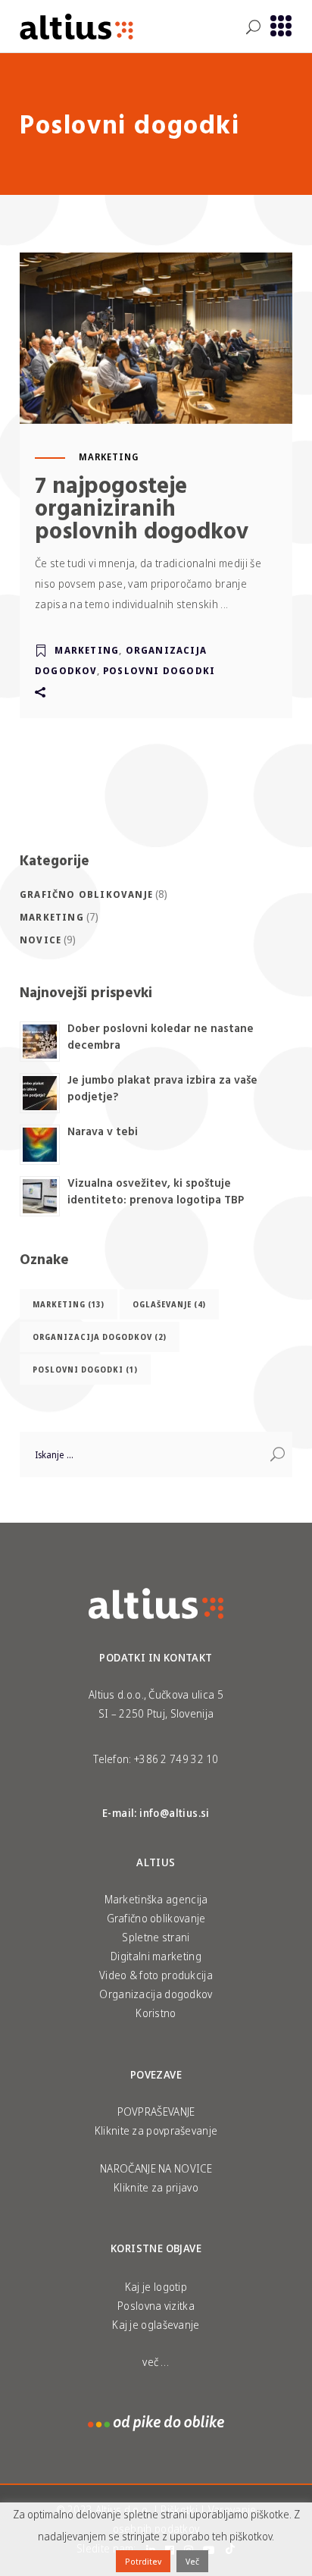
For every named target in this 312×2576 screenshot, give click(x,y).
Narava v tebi (103, 1131)
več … (156, 2362)
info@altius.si (175, 1813)
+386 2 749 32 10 (176, 1759)
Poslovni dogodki (159, 671)
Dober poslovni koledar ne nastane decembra (161, 1037)
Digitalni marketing (156, 1956)
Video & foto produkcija (156, 1975)
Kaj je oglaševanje (156, 2325)
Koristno (156, 2013)
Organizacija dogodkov (100, 1337)
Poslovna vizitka (156, 2306)
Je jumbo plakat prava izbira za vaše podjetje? (162, 1088)
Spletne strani (156, 1937)
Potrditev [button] (143, 2561)
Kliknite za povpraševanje (156, 2130)
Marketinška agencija (156, 1899)
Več (192, 2561)
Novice (41, 940)
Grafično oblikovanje (86, 894)
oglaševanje (169, 1304)
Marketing (109, 457)
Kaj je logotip (156, 2287)
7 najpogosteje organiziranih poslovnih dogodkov (142, 507)
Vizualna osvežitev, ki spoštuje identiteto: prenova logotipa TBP (156, 1191)
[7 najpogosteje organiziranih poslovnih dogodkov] (156, 338)
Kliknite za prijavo (156, 2187)
